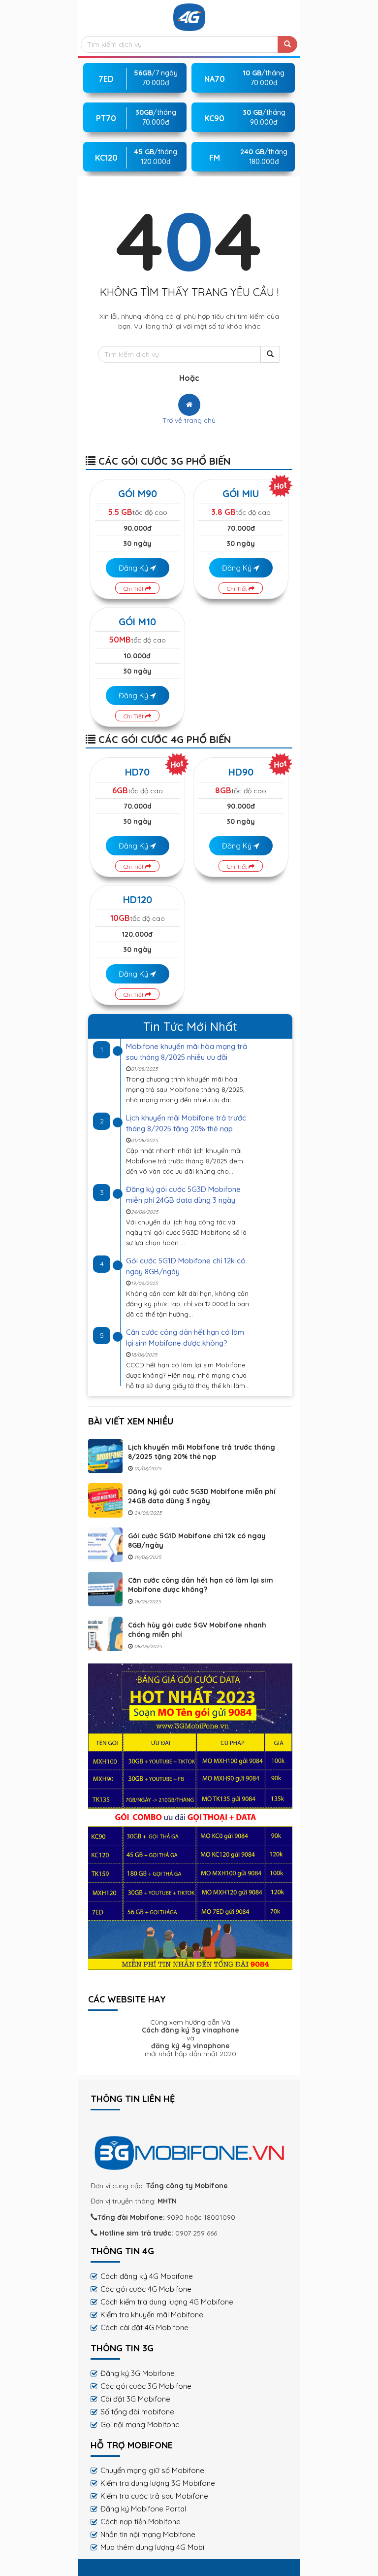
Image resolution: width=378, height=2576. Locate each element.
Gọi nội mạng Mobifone (140, 2424)
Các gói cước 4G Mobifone (146, 2289)
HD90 (241, 772)
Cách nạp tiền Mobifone (141, 2522)
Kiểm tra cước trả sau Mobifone (154, 2496)
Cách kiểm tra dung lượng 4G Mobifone (167, 2302)
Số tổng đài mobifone (137, 2412)
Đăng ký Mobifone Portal (143, 2509)
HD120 (138, 899)
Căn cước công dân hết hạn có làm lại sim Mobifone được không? (201, 1585)
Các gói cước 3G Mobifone (146, 2386)
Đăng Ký (134, 568)
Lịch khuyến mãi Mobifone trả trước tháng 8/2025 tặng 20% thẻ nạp (202, 1452)
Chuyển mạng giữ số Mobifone (152, 2470)
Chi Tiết (134, 589)
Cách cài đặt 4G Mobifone (144, 2327)
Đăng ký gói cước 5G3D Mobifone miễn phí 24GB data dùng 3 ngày (202, 1496)
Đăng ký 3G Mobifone (138, 2373)
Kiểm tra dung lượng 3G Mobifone (158, 2483)
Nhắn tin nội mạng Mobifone (148, 2534)
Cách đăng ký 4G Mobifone (147, 2276)
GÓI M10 (137, 622)
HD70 (137, 772)
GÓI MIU (241, 493)
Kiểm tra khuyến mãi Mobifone (152, 2315)
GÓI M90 (138, 493)
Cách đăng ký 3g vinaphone (190, 2030)
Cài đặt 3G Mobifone (135, 2399)
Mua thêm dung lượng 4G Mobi (152, 2547)
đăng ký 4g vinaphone (190, 2046)
